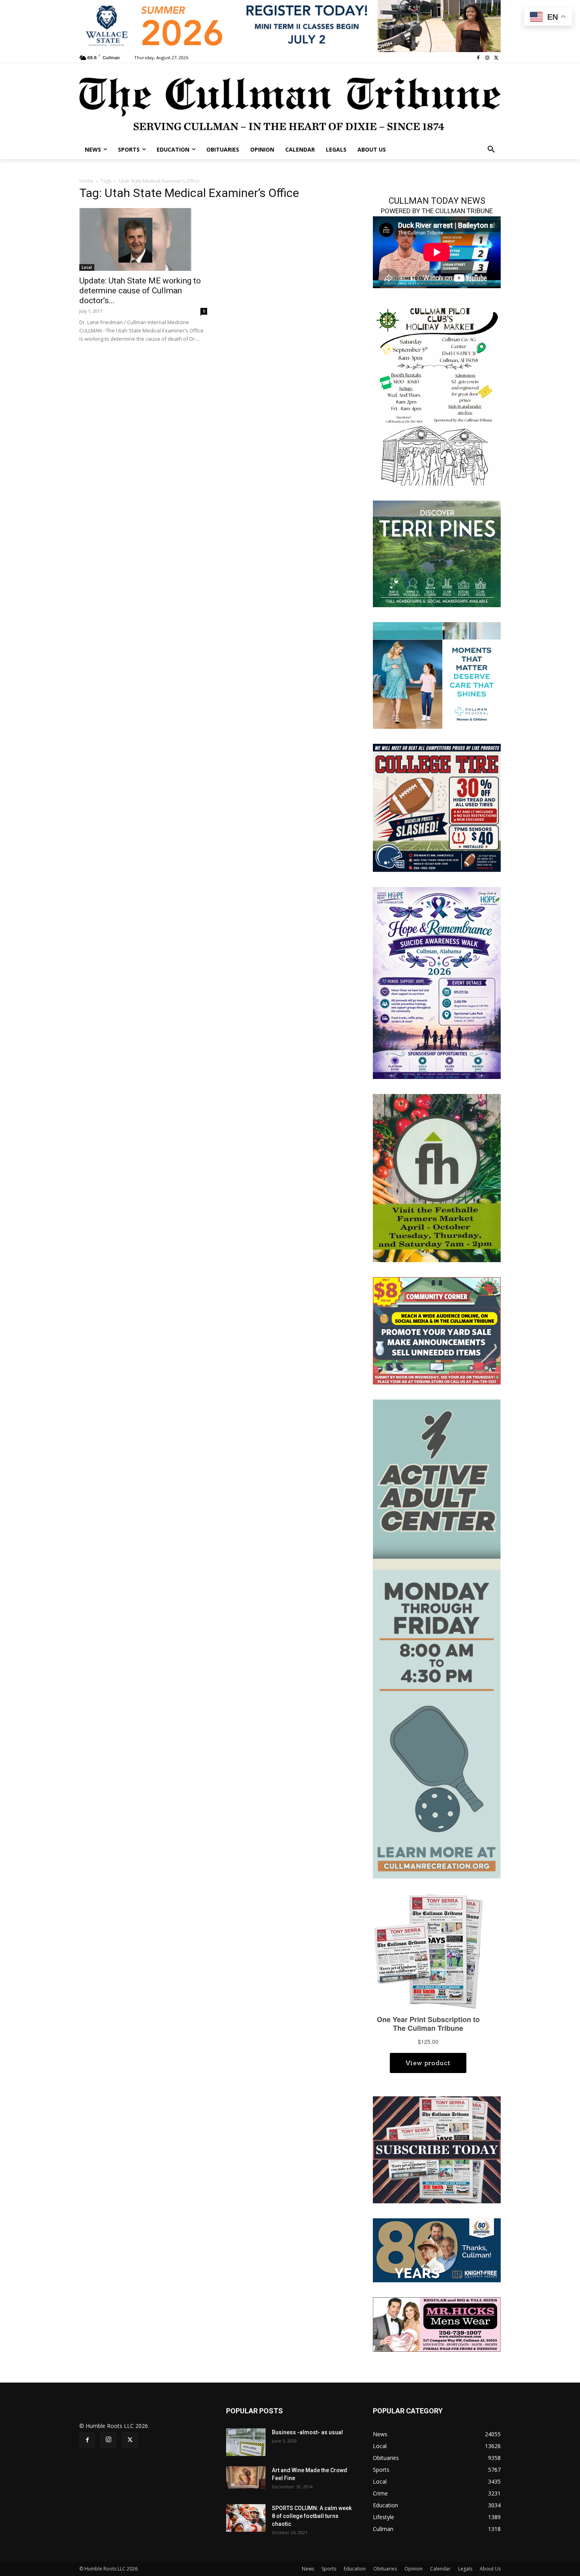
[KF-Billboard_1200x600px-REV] (437, 2250)
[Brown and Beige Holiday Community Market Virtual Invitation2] (437, 395)
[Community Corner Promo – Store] (437, 1330)
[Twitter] (496, 58)
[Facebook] (478, 58)
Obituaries (385, 2569)
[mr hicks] (437, 2324)
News (308, 2569)
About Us (490, 2569)
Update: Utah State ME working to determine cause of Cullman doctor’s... (140, 291)
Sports (329, 2569)
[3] (437, 675)
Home (86, 181)
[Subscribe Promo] (437, 2149)
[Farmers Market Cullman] (437, 1177)
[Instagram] (487, 58)
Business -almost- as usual (307, 2432)
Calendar (440, 2569)
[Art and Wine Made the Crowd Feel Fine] (246, 2477)
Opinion (413, 2569)
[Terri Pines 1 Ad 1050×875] (437, 553)
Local (87, 267)
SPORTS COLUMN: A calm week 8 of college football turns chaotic (312, 2516)
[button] (491, 150)
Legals (465, 2569)
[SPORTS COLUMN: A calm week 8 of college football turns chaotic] (246, 2518)
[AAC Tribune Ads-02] (437, 1638)
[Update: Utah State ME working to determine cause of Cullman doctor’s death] (143, 240)
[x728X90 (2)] (290, 26)
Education (355, 2569)
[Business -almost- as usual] (246, 2442)
